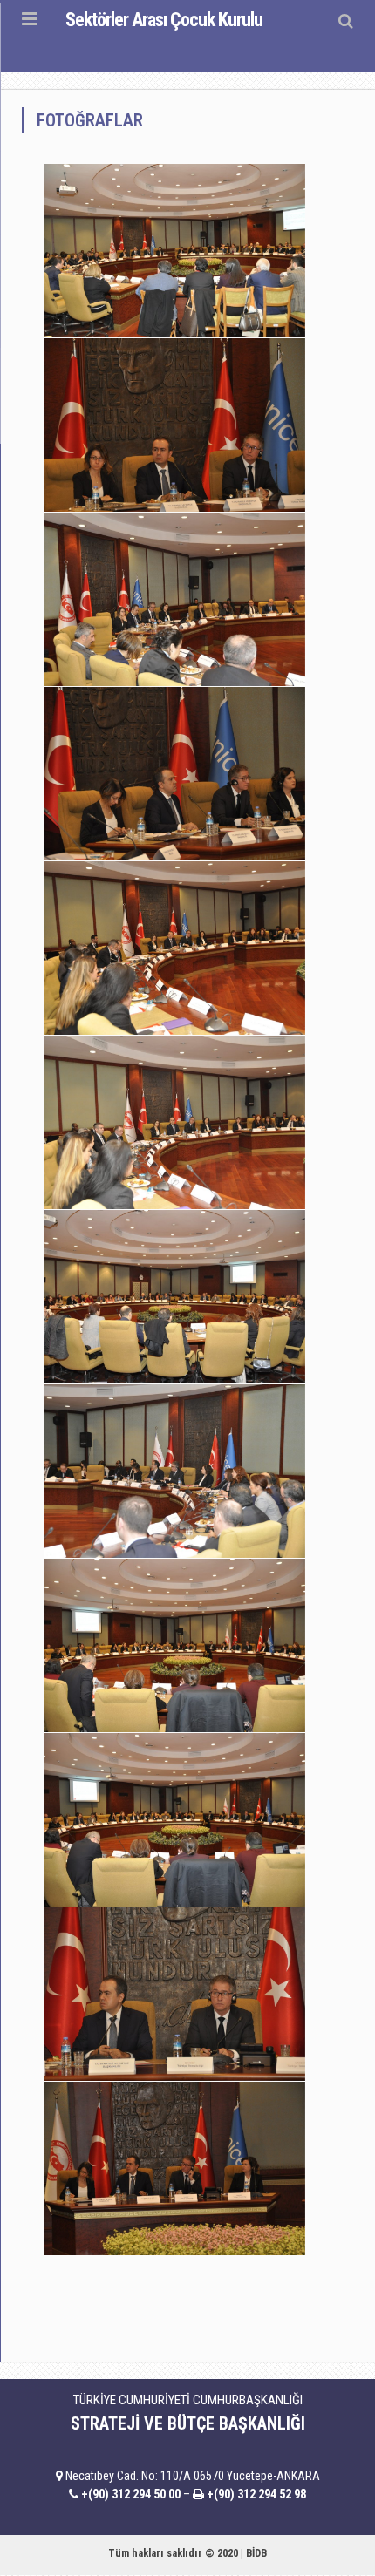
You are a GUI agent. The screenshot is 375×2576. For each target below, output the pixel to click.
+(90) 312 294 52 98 (256, 2494)
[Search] (346, 20)
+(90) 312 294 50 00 (131, 2494)
